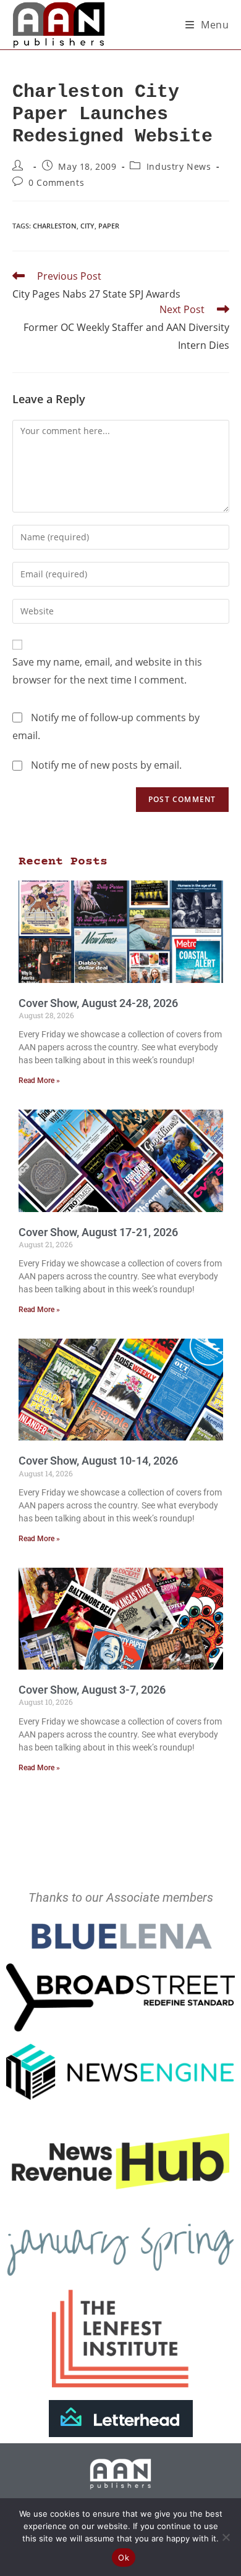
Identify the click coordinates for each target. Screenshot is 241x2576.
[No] (226, 2537)
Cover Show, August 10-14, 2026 (98, 1461)
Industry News (179, 166)
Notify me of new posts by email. (106, 765)
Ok (124, 2557)
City (87, 226)
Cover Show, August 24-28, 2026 (98, 1003)
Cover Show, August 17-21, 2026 (98, 1232)
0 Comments (56, 182)
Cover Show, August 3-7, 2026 (92, 1690)
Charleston (55, 226)
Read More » (39, 1081)
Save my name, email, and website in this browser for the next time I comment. (107, 671)
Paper (109, 226)
